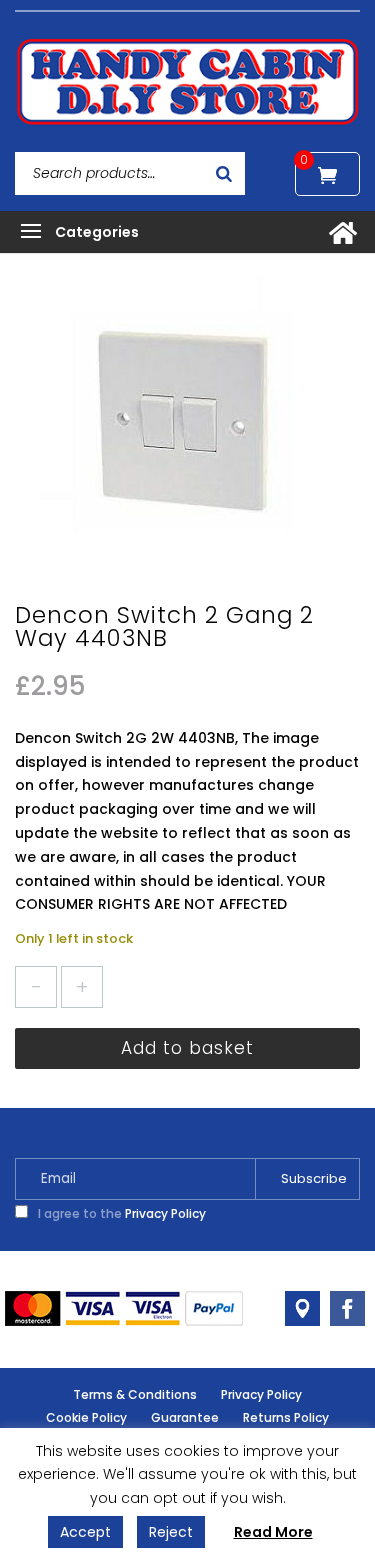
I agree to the (120, 1213)
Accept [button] (85, 1532)
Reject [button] (171, 1532)
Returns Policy (286, 1417)
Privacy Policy (165, 1213)
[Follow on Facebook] (347, 1308)
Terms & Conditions (135, 1394)
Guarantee (185, 1417)
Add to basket (187, 1048)
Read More (273, 1532)
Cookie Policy (86, 1417)
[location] (302, 1308)
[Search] (224, 173)
